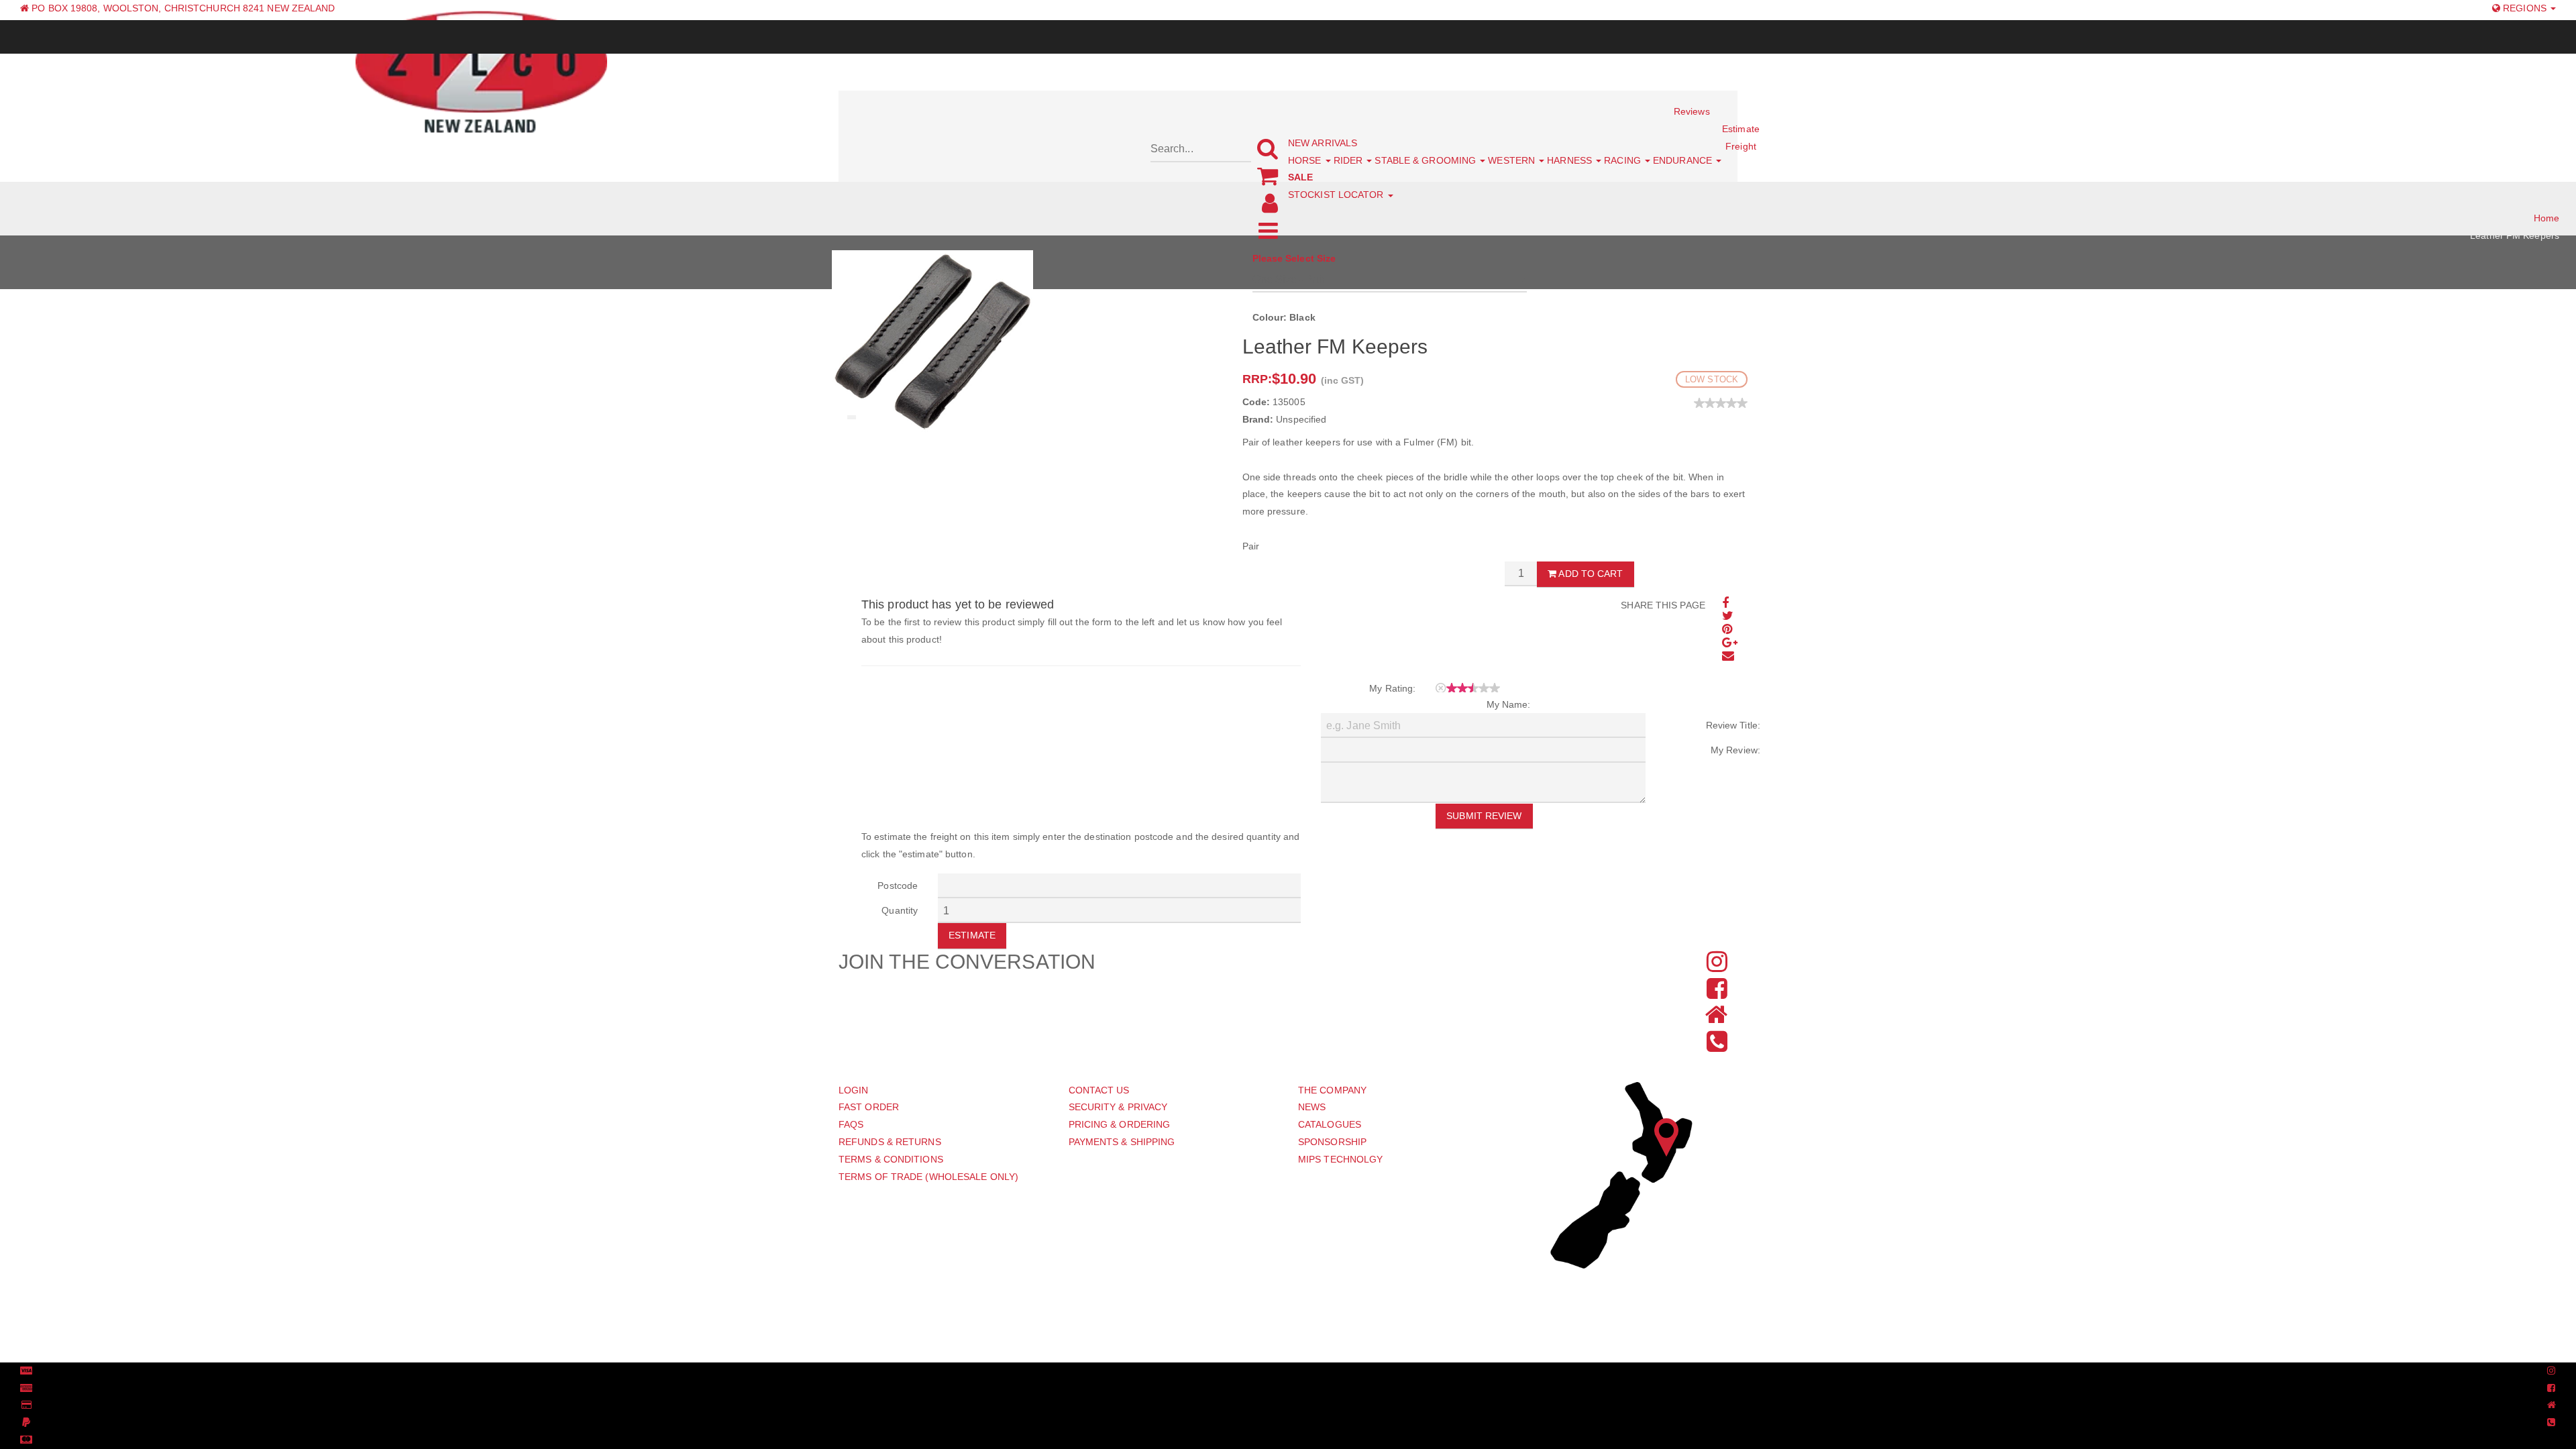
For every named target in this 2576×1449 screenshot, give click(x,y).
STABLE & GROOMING (1427, 160)
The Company (1332, 1090)
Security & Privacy (1118, 1107)
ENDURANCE (1684, 160)
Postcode (898, 885)
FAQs (851, 1124)
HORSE (1306, 160)
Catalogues (1330, 1124)
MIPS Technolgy (1340, 1159)
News (1312, 1107)
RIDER (1350, 160)
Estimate (972, 935)
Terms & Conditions (891, 1159)
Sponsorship (1332, 1142)
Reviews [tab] (1692, 111)
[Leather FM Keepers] (932, 341)
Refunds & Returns (890, 1142)
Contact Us (1099, 1090)
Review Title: (1733, 725)
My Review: (1735, 750)
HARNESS (1571, 160)
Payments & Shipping (1122, 1142)
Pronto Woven (1280, 1371)
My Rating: (1392, 688)
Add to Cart (1590, 574)
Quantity (900, 910)
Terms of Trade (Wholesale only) (928, 1177)
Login (854, 1090)
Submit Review (1484, 816)
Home (2546, 218)
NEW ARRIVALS (1323, 143)
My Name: (1509, 704)
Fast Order (869, 1107)
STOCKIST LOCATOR (1337, 195)
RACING (1624, 160)
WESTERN (1513, 160)
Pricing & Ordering (1120, 1124)
